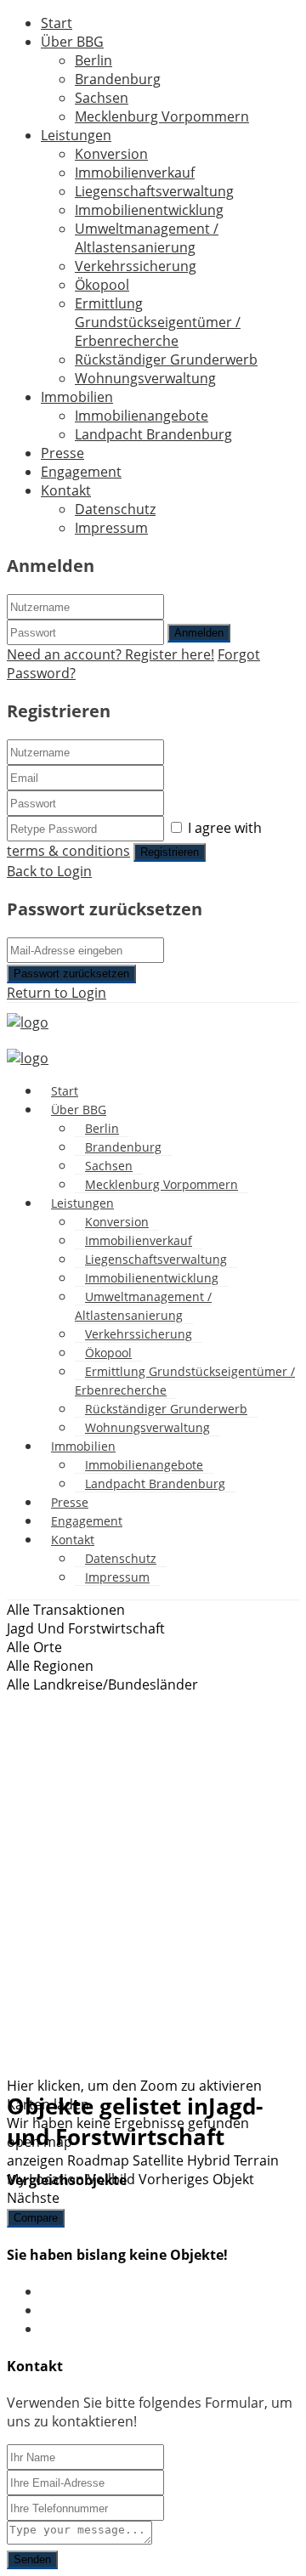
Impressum (111, 528)
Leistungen (76, 135)
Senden (32, 2559)
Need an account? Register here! (110, 654)
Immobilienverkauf (135, 173)
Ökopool (102, 285)
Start (57, 23)
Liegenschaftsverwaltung (154, 191)
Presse (62, 453)
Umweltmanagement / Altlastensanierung (147, 238)
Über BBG (72, 42)
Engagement (81, 472)
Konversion (111, 154)
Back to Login (49, 871)
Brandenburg (118, 79)
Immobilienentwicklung (149, 210)
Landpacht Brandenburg (153, 434)
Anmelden (199, 633)
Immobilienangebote (142, 416)
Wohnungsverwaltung (145, 378)
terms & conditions (68, 851)
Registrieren (170, 852)
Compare (36, 2218)
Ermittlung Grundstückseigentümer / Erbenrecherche (158, 322)
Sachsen (102, 98)
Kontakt (66, 490)
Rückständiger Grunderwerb (166, 360)
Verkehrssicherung (136, 266)
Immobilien (77, 397)
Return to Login (57, 993)
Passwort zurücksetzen (71, 974)
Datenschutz (115, 509)
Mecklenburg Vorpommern (162, 116)
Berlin (93, 60)
